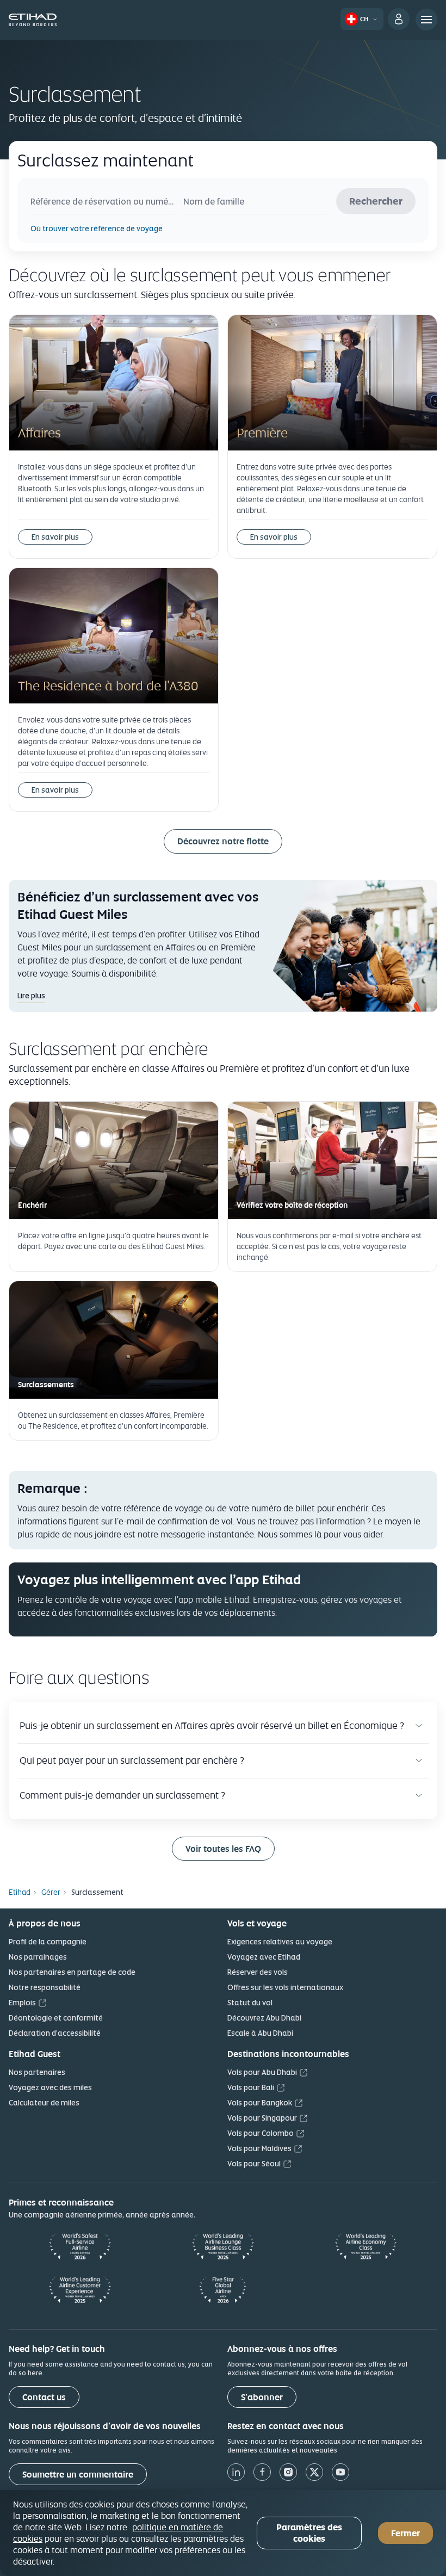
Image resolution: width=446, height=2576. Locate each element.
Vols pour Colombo (261, 2133)
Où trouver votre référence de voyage (97, 228)
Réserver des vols (258, 1972)
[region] (223, 2533)
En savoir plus (55, 537)
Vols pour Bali (251, 2087)
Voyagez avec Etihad (264, 1957)
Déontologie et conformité (56, 2018)
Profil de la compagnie (48, 1942)
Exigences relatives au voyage (280, 1942)
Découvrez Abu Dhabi (264, 2018)
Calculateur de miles (44, 2103)
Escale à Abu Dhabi (260, 2033)
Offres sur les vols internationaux (285, 1987)
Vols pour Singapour (262, 2118)
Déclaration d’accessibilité (55, 2033)
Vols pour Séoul (254, 2164)
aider (373, 1534)
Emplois (22, 2003)
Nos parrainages (38, 1957)
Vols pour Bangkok (260, 2103)
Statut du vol (250, 2003)
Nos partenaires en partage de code (72, 1972)
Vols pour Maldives (259, 2148)
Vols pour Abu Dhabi (262, 2072)
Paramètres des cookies (309, 2533)
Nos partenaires (37, 2072)
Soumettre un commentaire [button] (78, 2475)
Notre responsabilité (45, 1987)
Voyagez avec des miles (50, 2087)
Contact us (44, 2397)
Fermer (405, 2533)
